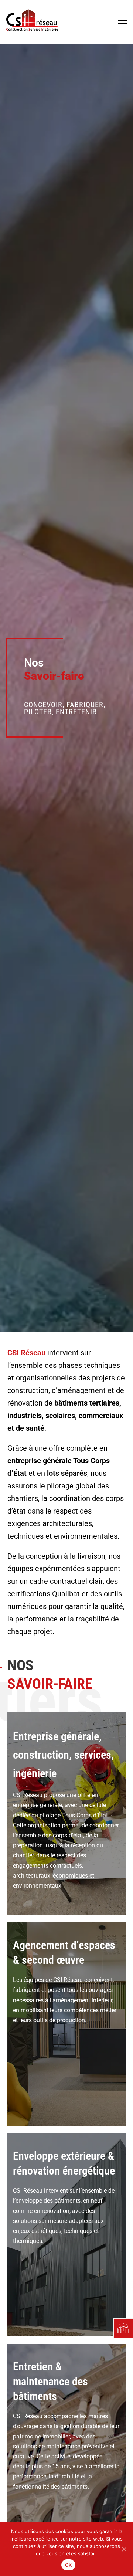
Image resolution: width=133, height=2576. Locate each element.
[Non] (124, 2549)
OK (69, 2565)
